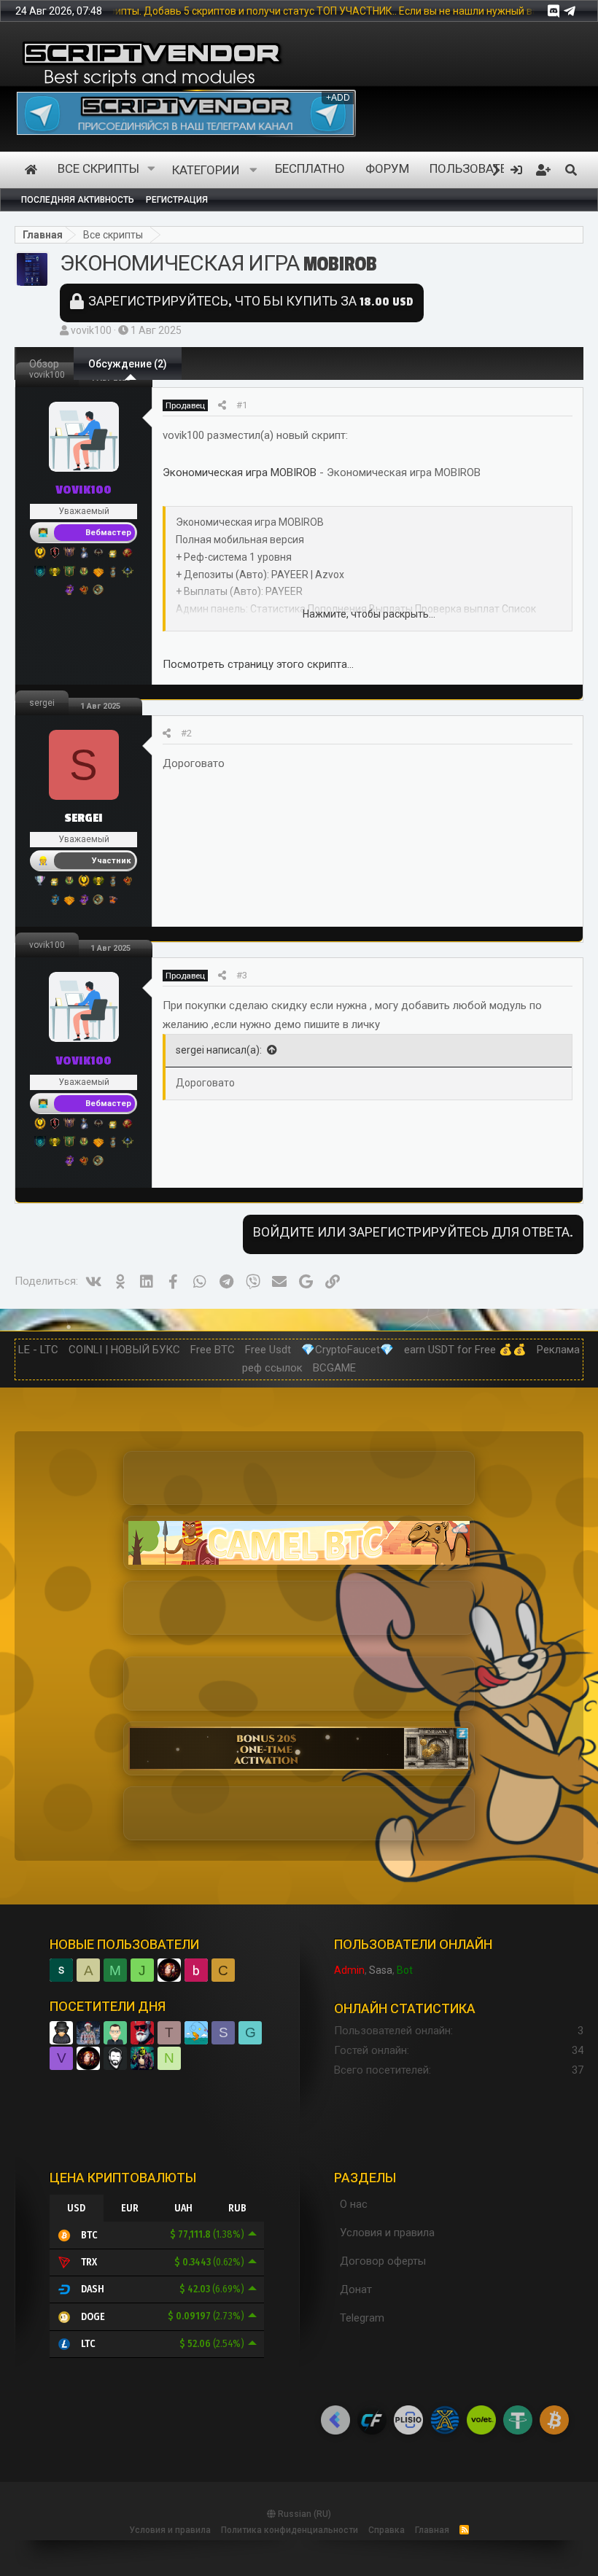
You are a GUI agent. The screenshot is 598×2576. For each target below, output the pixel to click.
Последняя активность (78, 200)
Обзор (44, 364)
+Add (340, 98)
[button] (152, 170)
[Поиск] (571, 170)
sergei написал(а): (219, 1050)
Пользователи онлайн (413, 1945)
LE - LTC (38, 1350)
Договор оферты (383, 2261)
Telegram (362, 2318)
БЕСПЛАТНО (310, 170)
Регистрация (177, 200)
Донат (356, 2289)
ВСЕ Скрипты (98, 170)
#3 (242, 975)
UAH (183, 2208)
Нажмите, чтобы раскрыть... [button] (369, 614)
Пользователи (477, 170)
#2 (186, 733)
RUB (237, 2208)
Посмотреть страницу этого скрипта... (258, 664)
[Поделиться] (222, 405)
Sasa (381, 1970)
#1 (242, 405)
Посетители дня (108, 2007)
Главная (31, 170)
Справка (387, 2530)
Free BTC (213, 1350)
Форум (387, 170)
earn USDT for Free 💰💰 (465, 1350)
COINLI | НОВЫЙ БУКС (124, 1350)
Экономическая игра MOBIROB (240, 472)
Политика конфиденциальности (290, 2530)
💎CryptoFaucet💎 (347, 1350)
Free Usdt (268, 1350)
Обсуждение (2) (128, 364)
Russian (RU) (303, 2514)
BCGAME (334, 1368)
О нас (354, 2204)
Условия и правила (387, 2233)
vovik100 (91, 330)
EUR (130, 2208)
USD (76, 2208)
